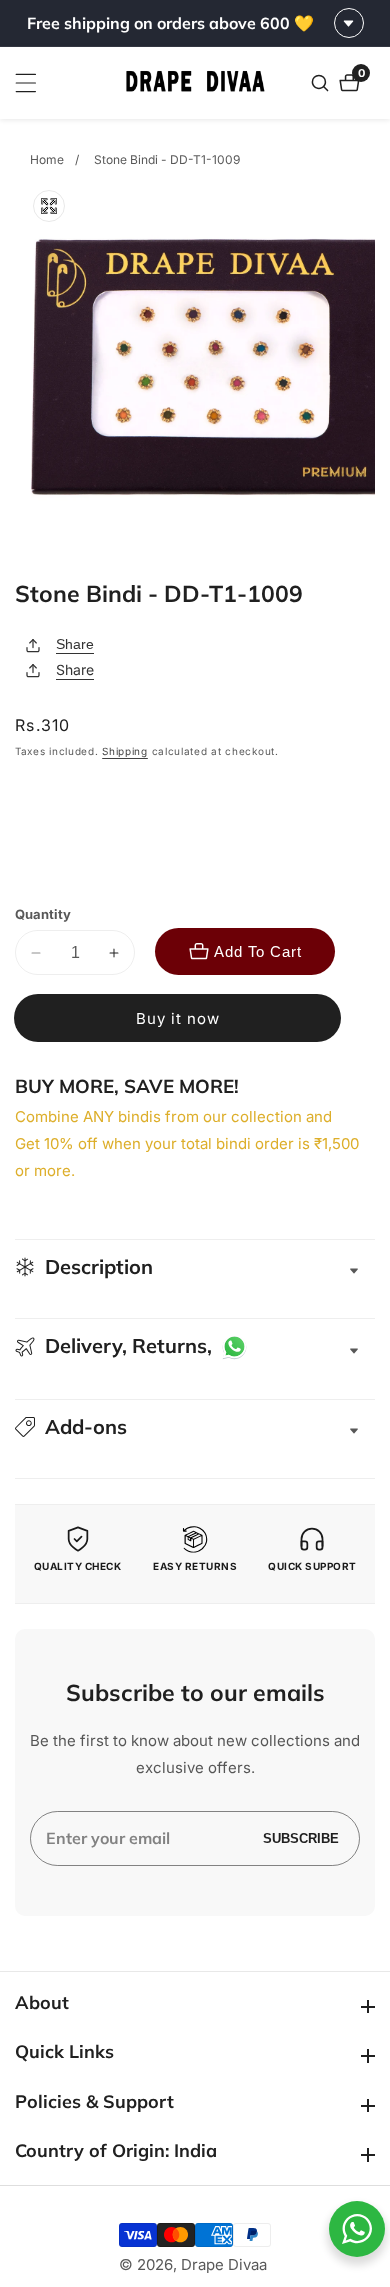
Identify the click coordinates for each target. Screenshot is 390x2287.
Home (47, 159)
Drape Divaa (224, 2264)
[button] (195, 1427)
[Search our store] (322, 83)
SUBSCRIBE (301, 1838)
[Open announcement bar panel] (349, 23)
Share (75, 644)
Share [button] (75, 669)
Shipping (125, 751)
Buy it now (178, 1018)
